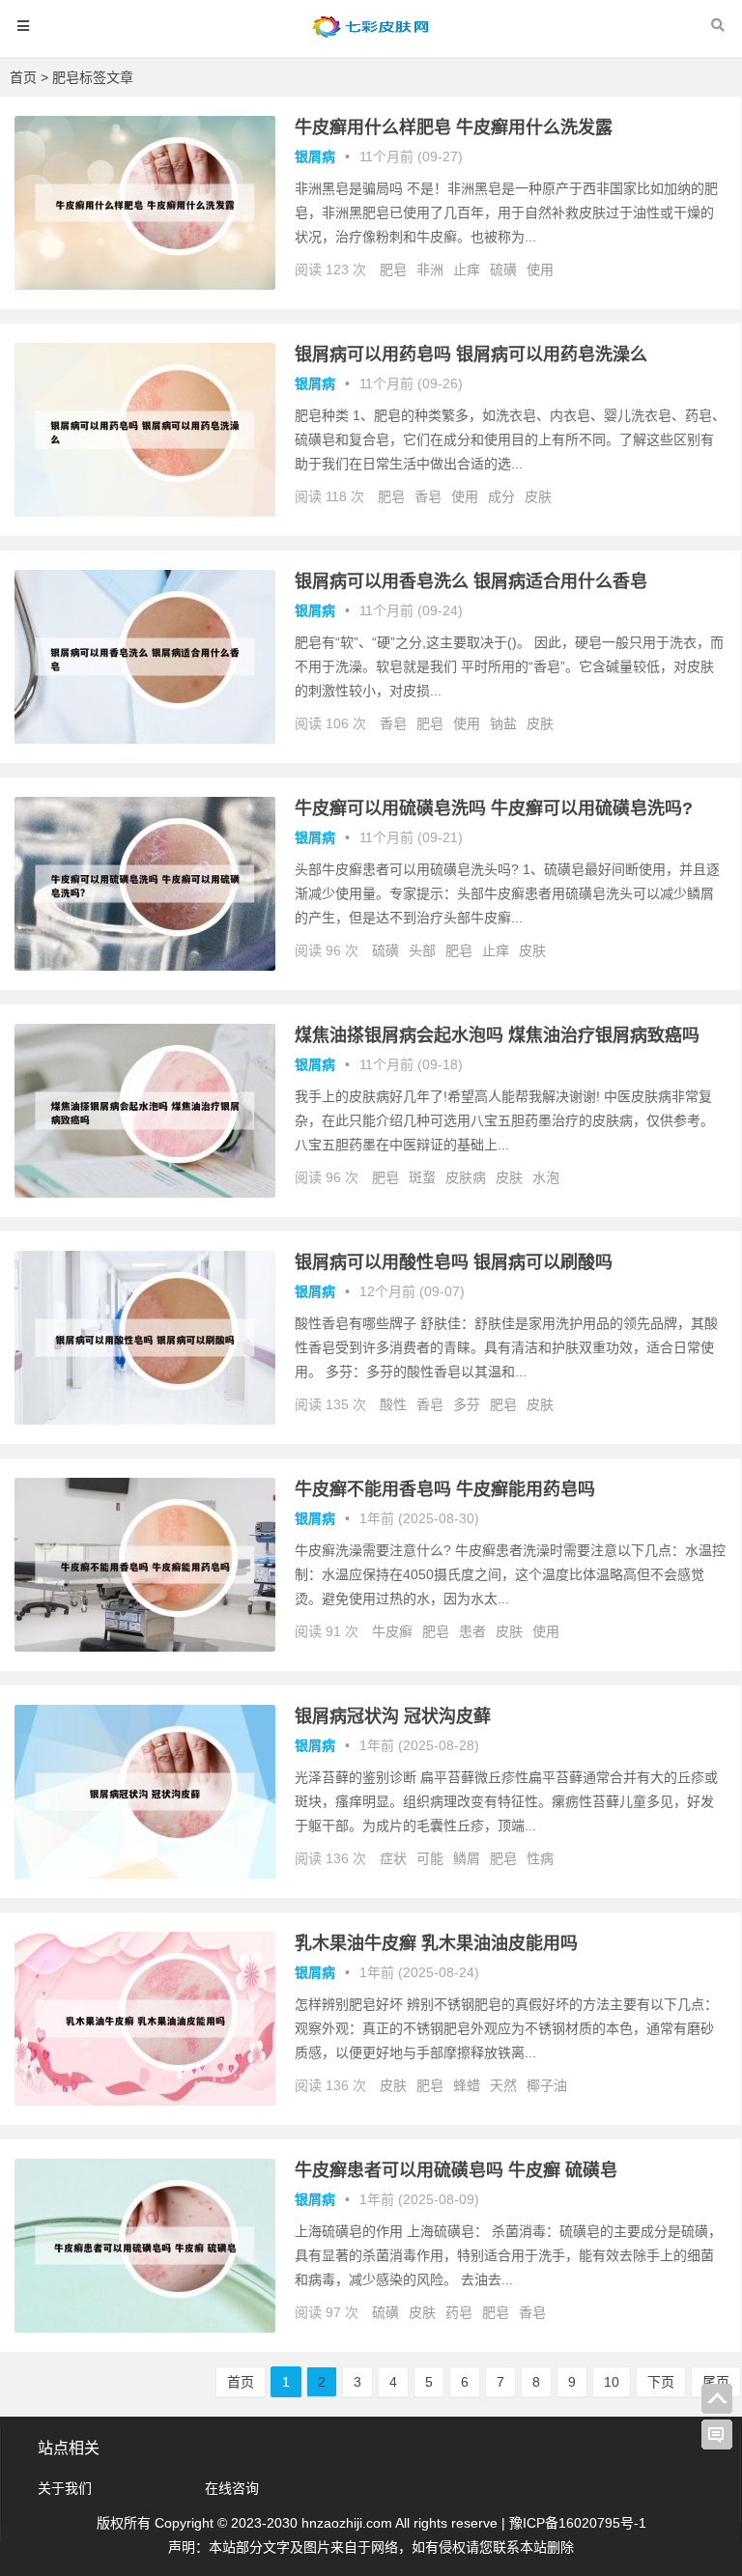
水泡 (546, 1177)
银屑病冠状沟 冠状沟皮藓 (393, 1716)
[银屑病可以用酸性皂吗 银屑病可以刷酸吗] (145, 1420)
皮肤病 (466, 1177)
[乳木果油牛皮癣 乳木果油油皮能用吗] (145, 2101)
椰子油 (547, 2085)
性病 (540, 1858)
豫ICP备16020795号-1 (578, 2523)
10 (612, 2382)
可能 (430, 1858)
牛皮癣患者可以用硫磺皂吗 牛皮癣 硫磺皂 (456, 2170)
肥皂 (393, 269)
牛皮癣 (392, 1631)
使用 (540, 269)
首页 (23, 77)
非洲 (430, 269)
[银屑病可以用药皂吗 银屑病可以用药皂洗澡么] (145, 512)
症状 (393, 1858)
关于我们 (65, 2488)
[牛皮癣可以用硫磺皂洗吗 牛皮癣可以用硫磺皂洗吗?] (145, 966)
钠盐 (503, 723)
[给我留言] (717, 2435)
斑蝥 (422, 1177)
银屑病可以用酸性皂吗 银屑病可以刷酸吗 (454, 1262)
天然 (503, 2085)
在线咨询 (232, 2488)
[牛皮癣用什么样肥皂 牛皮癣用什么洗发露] (145, 285)
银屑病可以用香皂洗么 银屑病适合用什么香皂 (471, 581)
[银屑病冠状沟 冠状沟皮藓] (145, 1874)
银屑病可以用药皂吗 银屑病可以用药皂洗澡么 (471, 354)
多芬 (467, 1404)
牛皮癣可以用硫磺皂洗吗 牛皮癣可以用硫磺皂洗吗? (494, 808)
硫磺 (503, 269)
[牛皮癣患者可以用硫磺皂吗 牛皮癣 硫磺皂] (145, 2328)
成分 (501, 496)
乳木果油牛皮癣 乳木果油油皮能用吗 (436, 1943)
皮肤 (538, 496)
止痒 (467, 269)
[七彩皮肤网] (371, 35)
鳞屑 (467, 1858)
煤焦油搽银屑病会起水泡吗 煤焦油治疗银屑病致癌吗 (497, 1035)
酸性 (393, 1404)
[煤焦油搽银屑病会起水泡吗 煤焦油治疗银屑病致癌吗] (145, 1193)
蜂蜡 (467, 2085)
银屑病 (315, 156)
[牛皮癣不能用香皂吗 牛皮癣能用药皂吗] (145, 1647)
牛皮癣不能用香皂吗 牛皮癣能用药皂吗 (445, 1489)
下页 (661, 2382)
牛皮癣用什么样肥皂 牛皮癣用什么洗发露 (454, 127)
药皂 (459, 2312)
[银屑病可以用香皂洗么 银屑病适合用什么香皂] (145, 739)
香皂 (428, 496)
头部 (422, 950)
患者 (472, 1631)
